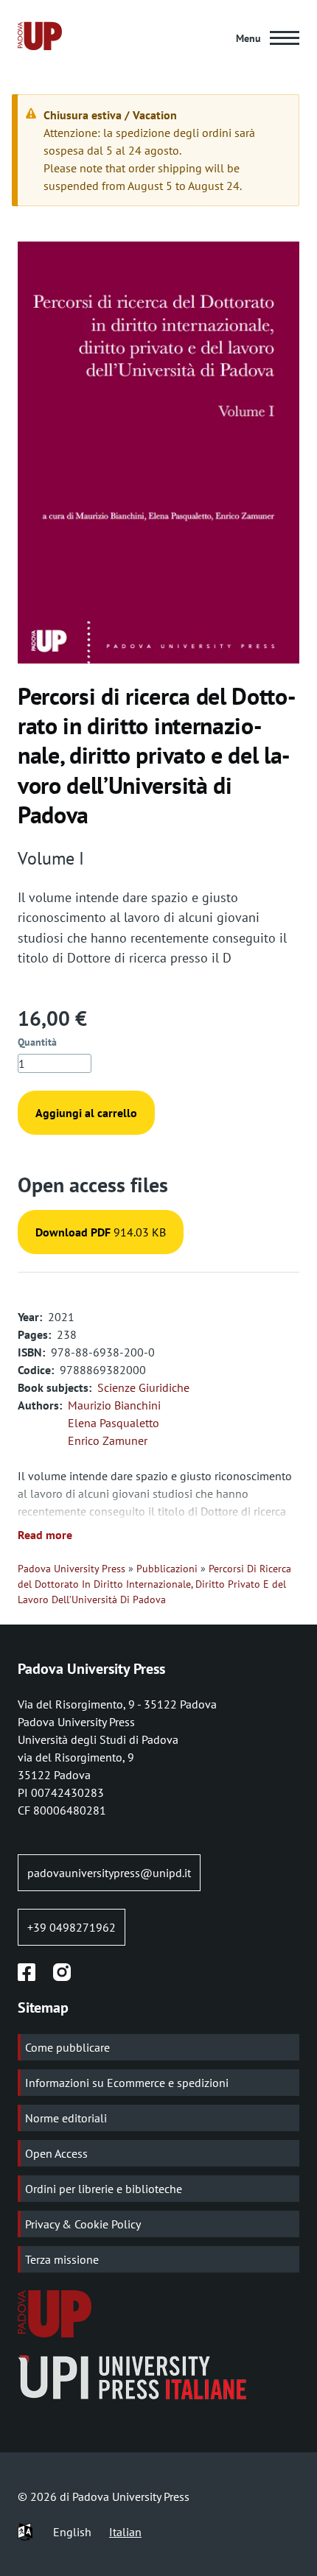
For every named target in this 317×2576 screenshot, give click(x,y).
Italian (125, 2532)
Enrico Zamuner (108, 1440)
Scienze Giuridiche (143, 1387)
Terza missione (62, 2259)
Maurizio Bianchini (114, 1405)
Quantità (37, 1042)
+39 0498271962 (72, 1927)
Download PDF (73, 1232)
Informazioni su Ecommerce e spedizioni (127, 2083)
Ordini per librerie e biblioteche (104, 2189)
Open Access (56, 2153)
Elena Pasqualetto (114, 1423)
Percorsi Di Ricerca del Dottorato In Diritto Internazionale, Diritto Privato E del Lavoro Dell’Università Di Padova (154, 1584)
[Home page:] (40, 38)
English (72, 2532)
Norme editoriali (66, 2118)
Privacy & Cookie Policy (83, 2224)
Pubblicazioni (167, 1569)
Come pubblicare (67, 2047)
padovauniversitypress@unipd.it (109, 1873)
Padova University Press (72, 1569)
